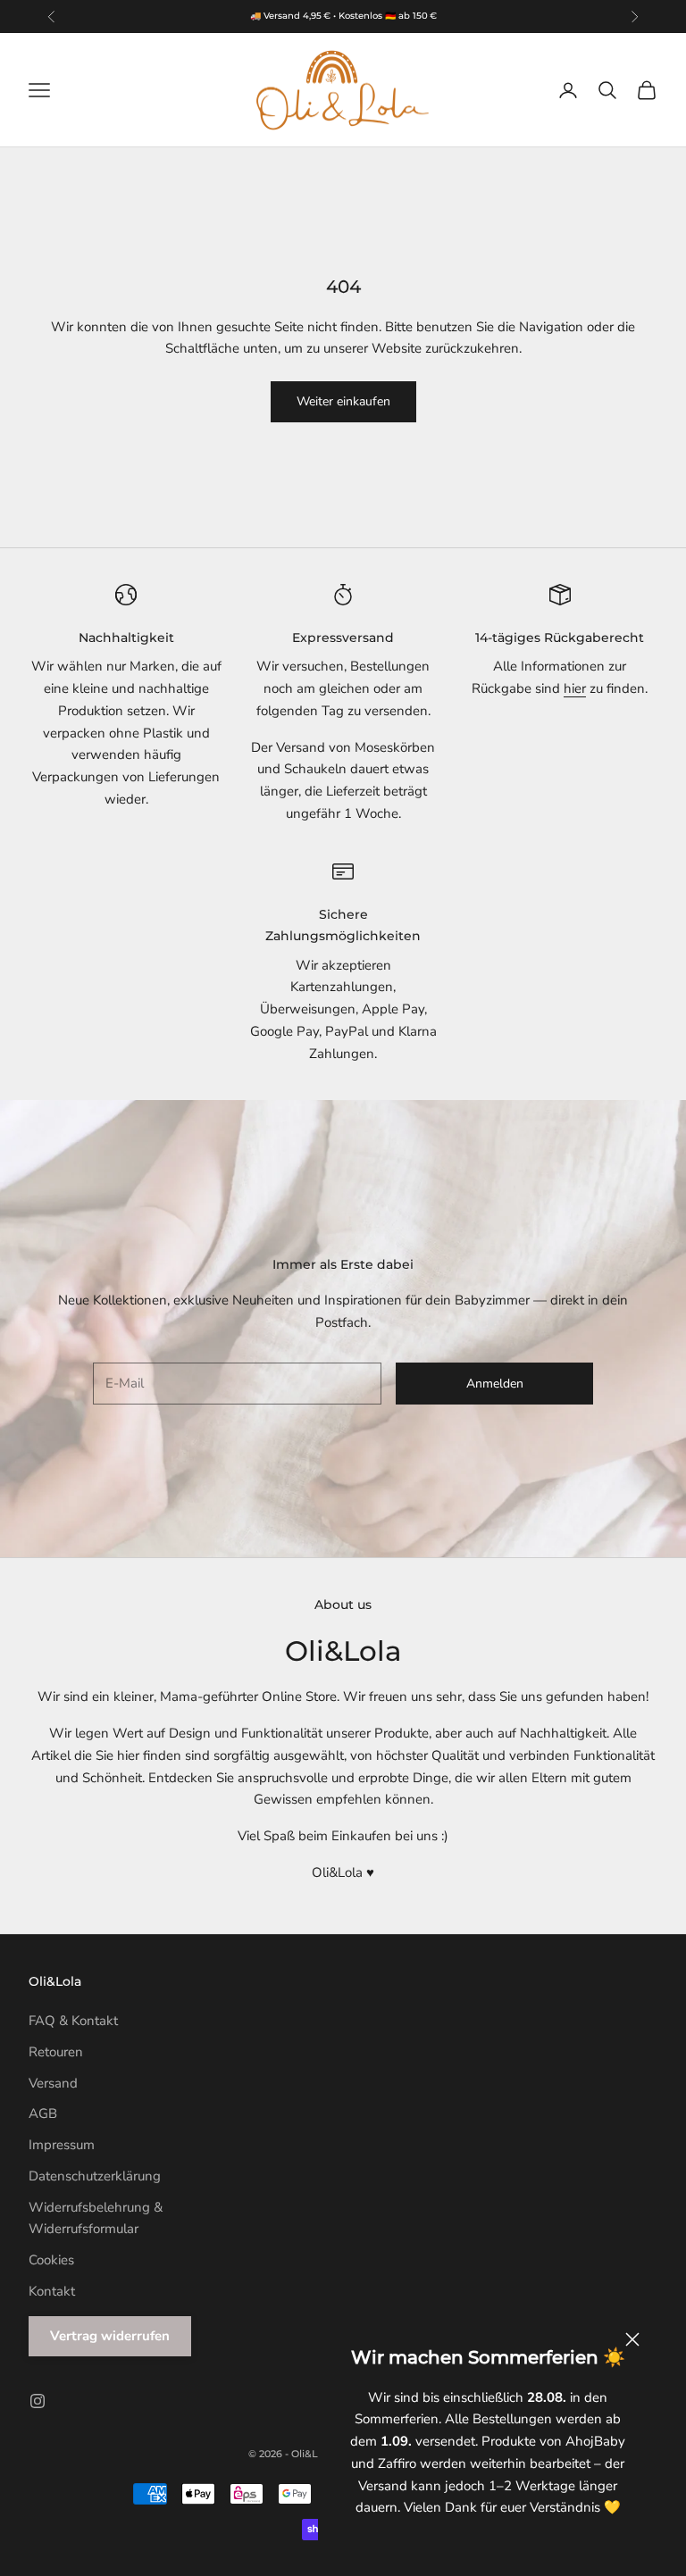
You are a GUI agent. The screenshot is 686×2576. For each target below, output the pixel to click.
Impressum (62, 2145)
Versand (53, 2083)
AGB (43, 2113)
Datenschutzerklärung (95, 2176)
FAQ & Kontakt (73, 2021)
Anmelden (495, 1384)
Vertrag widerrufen (110, 2336)
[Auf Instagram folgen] (38, 2401)
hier (575, 688)
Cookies (51, 2260)
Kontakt (52, 2291)
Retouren (56, 2052)
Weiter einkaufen (343, 401)
